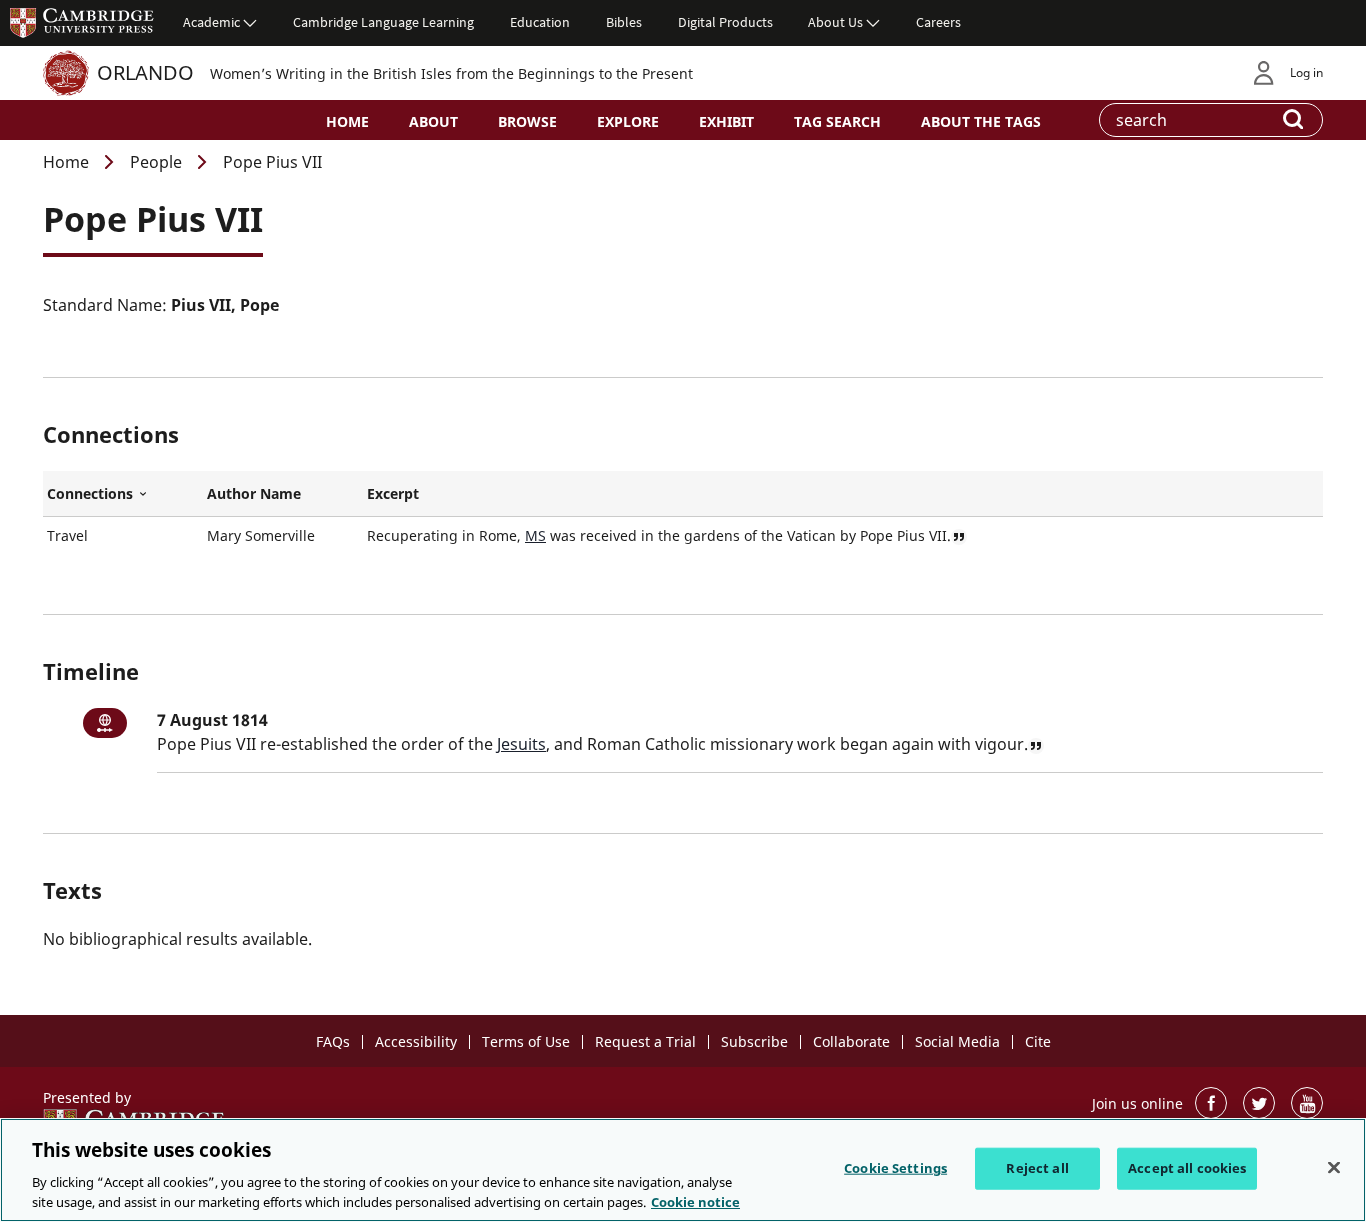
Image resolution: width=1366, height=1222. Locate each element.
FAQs (333, 1041)
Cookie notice (695, 1201)
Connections (123, 494)
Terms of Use (526, 1041)
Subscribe (754, 1041)
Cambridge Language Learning (383, 22)
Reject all (1037, 1168)
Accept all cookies (1187, 1168)
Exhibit (726, 121)
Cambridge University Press (82, 22)
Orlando (145, 72)
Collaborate (851, 1041)
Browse (527, 121)
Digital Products (725, 22)
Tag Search (837, 121)
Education (540, 22)
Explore (628, 121)
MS (535, 535)
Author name (254, 493)
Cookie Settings (895, 1168)
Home (347, 121)
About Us (835, 22)
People (156, 162)
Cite (1038, 1041)
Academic (211, 22)
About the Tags (981, 121)
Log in (1306, 72)
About (433, 121)
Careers (938, 22)
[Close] (1334, 1168)
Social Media (957, 1041)
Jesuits (521, 744)
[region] (683, 1170)
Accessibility (416, 1041)
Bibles (624, 22)
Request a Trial (645, 1041)
